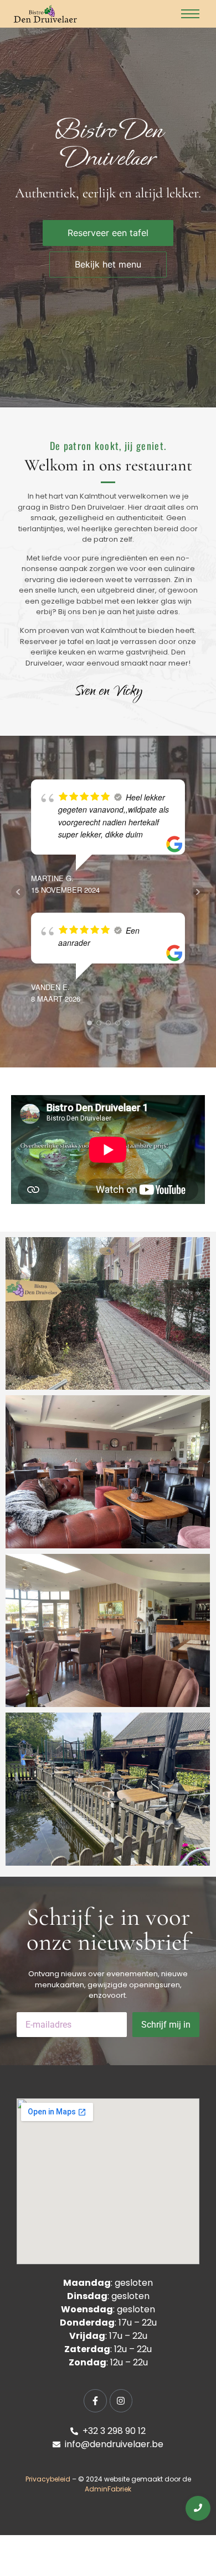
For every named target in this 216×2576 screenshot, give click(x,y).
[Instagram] (121, 2401)
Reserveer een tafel (108, 233)
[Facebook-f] (95, 2401)
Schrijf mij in (166, 2025)
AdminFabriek (108, 2489)
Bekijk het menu (108, 264)
